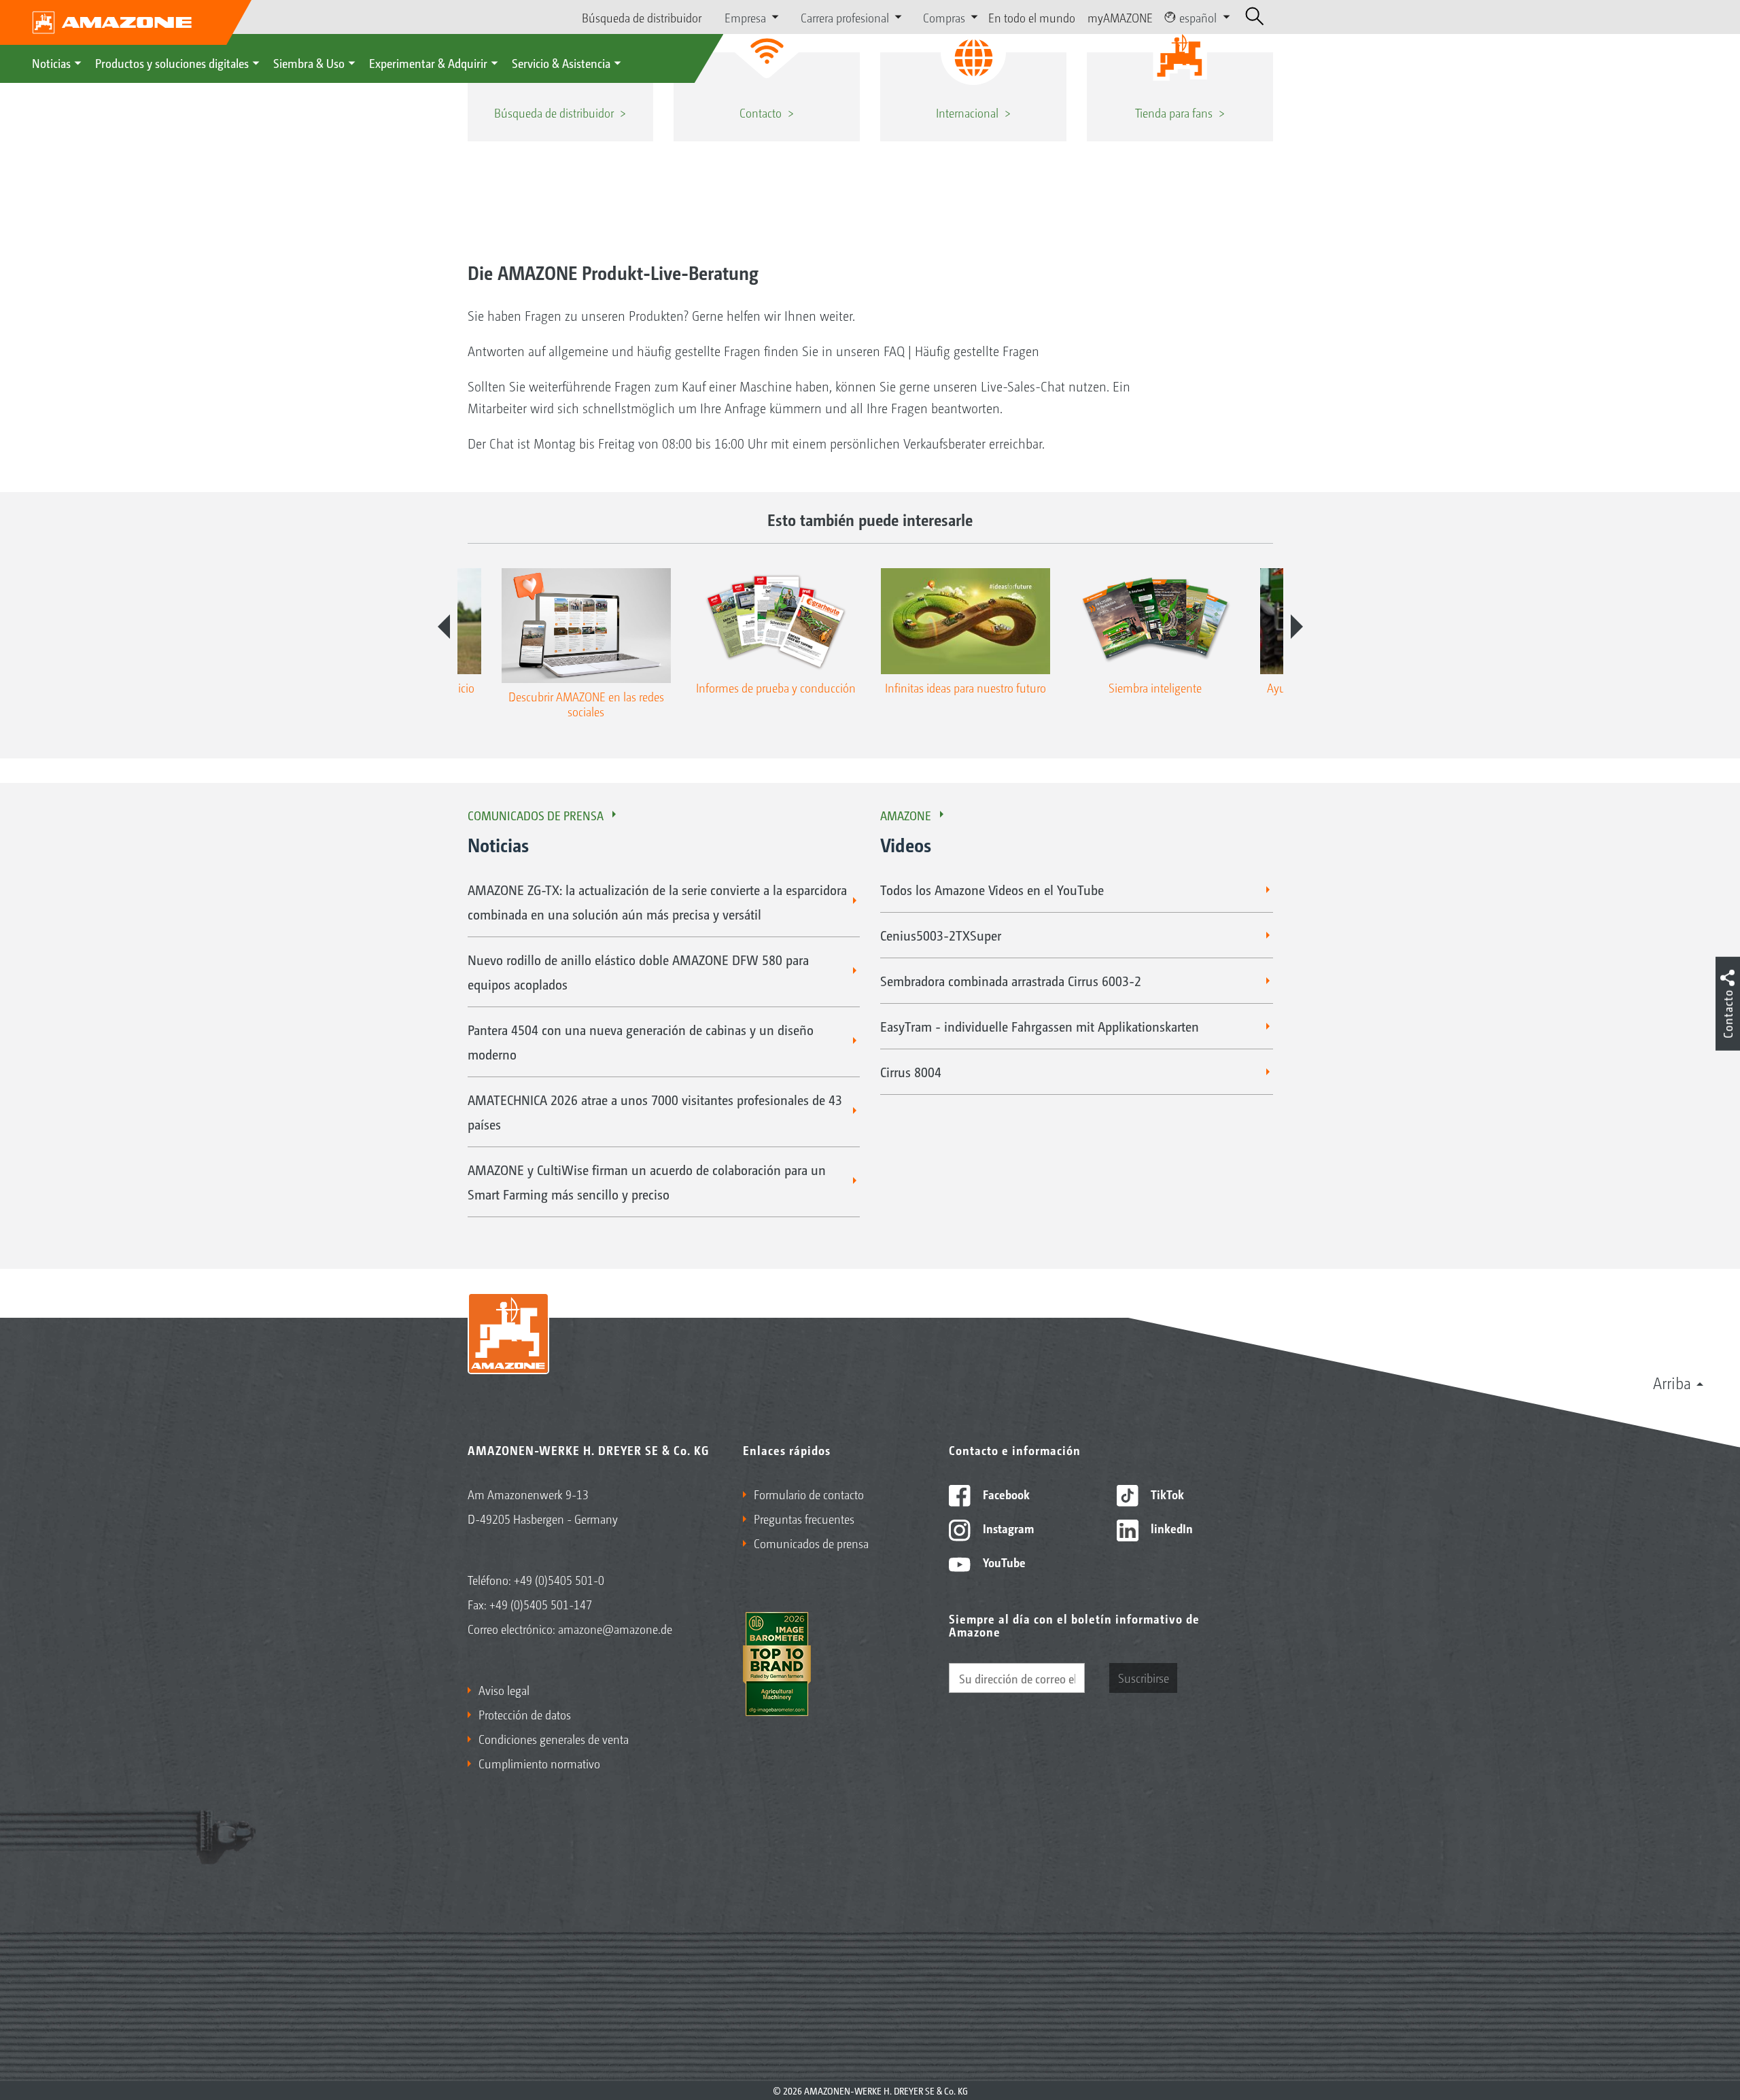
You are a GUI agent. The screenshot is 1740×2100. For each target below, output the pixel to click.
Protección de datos (525, 1714)
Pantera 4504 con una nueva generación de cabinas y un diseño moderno (641, 1042)
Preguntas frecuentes (804, 1518)
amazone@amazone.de (615, 1628)
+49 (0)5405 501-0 (559, 1579)
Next (1297, 627)
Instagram (1007, 1528)
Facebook (1005, 1494)
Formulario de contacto (809, 1494)
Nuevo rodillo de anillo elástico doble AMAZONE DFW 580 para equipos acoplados (638, 972)
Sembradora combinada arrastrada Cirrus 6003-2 (1011, 981)
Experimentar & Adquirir (428, 63)
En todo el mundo (1032, 17)
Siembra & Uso (309, 63)
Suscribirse (1144, 1677)
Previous (444, 627)
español (1198, 17)
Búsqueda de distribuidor (642, 17)
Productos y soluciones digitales (172, 63)
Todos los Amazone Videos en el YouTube (992, 890)
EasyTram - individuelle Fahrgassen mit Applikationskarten (1040, 1026)
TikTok (1166, 1494)
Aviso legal (504, 1690)
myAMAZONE (1120, 17)
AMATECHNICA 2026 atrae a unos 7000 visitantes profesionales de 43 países (655, 1112)
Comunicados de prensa (536, 815)
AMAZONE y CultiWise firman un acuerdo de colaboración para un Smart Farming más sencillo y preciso (647, 1182)
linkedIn (1170, 1528)
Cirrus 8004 (911, 1072)
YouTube (1003, 1562)
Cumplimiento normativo (539, 1763)
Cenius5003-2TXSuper (941, 935)
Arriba (1672, 1382)
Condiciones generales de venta (554, 1738)
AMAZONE (906, 815)
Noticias (51, 63)
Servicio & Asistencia (561, 63)
